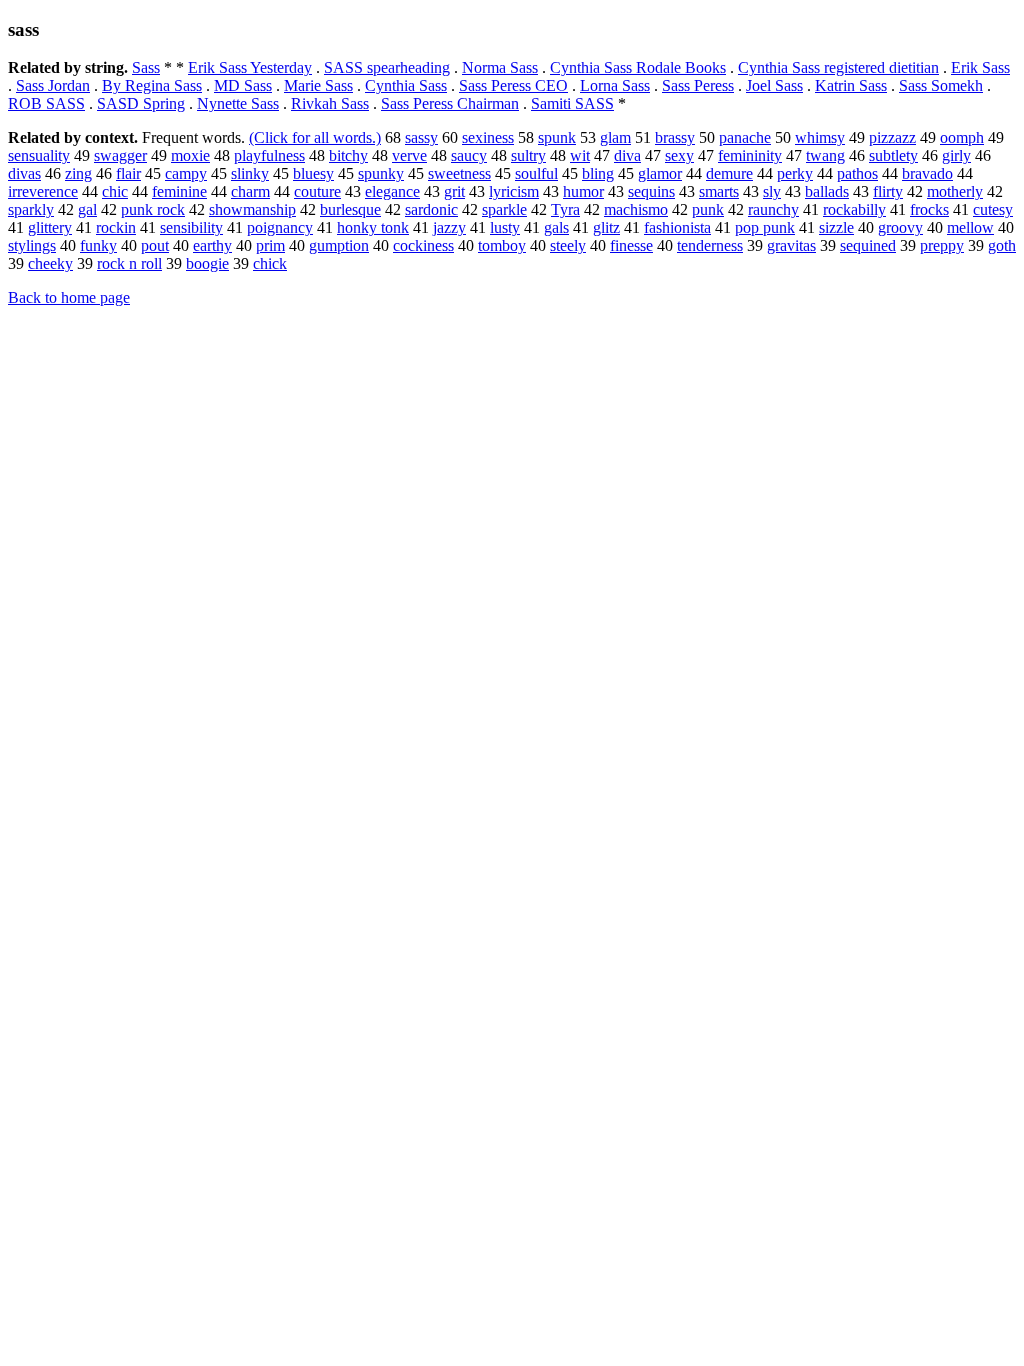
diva (627, 155)
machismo (636, 209)
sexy (679, 155)
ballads (827, 191)
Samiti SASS (572, 103)
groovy (900, 227)
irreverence (43, 191)
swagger (120, 155)
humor (583, 191)
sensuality (39, 155)
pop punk (765, 227)
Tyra (565, 209)
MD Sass (243, 85)
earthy (212, 245)
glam (615, 137)
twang (825, 155)
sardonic (431, 209)
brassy (675, 137)
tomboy (502, 245)
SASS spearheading (387, 67)
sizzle (836, 227)
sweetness (459, 173)
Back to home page (69, 297)
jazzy (449, 227)
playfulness (269, 155)
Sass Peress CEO (513, 85)
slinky (250, 173)
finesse (631, 245)
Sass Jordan (53, 85)
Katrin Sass (851, 85)
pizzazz (892, 137)
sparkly (31, 209)
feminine (179, 191)
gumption (339, 245)
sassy (421, 137)
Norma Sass (500, 67)
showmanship (252, 209)
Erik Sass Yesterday (250, 67)
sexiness (488, 137)
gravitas (791, 245)
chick (270, 263)
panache (745, 137)
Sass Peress (698, 85)
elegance (392, 191)
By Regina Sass (152, 85)
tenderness (710, 245)
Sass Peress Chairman (450, 103)
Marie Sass (318, 85)
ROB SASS (46, 103)
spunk (557, 137)
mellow (970, 227)
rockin (116, 227)
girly (956, 155)
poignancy (280, 227)
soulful (536, 173)
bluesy (313, 173)
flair (128, 173)
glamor (660, 173)
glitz (606, 227)
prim (270, 245)
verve (409, 155)
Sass (146, 67)
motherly (955, 191)
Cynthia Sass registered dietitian (838, 67)
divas (24, 173)
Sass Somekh (941, 85)
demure (729, 173)
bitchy (348, 155)
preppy (942, 245)
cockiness (423, 245)
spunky (381, 173)
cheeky (50, 263)
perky (795, 173)
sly (772, 191)
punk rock (153, 209)
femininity (750, 155)
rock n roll (129, 263)
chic (115, 191)
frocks (929, 209)
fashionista (677, 227)
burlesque (350, 209)
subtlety (893, 155)
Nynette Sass (238, 103)
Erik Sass (980, 67)
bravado (927, 173)
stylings (32, 245)
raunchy (773, 209)
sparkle (504, 209)
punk (708, 209)
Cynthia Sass (406, 85)
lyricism (514, 191)
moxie (190, 155)
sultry (528, 155)
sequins (651, 191)
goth (1002, 245)
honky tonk (373, 227)
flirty (888, 191)
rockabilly (854, 209)
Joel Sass (774, 85)
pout (155, 245)
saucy (469, 155)
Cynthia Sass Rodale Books (638, 67)
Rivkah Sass (330, 103)
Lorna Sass (615, 85)
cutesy (993, 209)
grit (454, 191)
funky (98, 245)
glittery (50, 227)
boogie (207, 263)
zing (78, 173)
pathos (857, 173)
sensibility (191, 227)
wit (580, 155)
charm (250, 191)
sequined (868, 245)
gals (556, 227)
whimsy (820, 137)
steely (568, 245)
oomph (962, 137)
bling (598, 173)
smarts (719, 191)
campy (186, 173)
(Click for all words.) (315, 137)
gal (87, 209)
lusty (505, 227)
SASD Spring (141, 103)
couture (317, 191)
